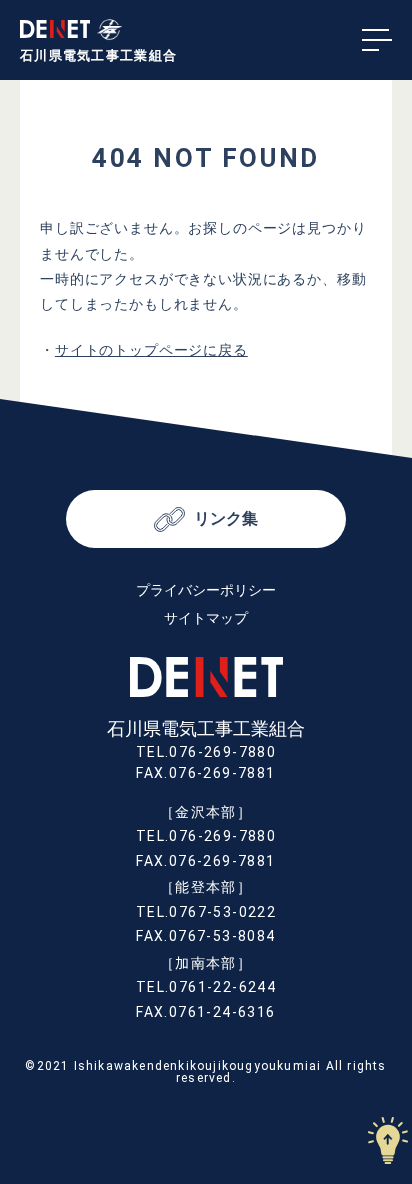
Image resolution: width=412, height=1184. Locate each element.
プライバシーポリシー (206, 590)
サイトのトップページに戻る (151, 350)
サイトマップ (206, 618)
